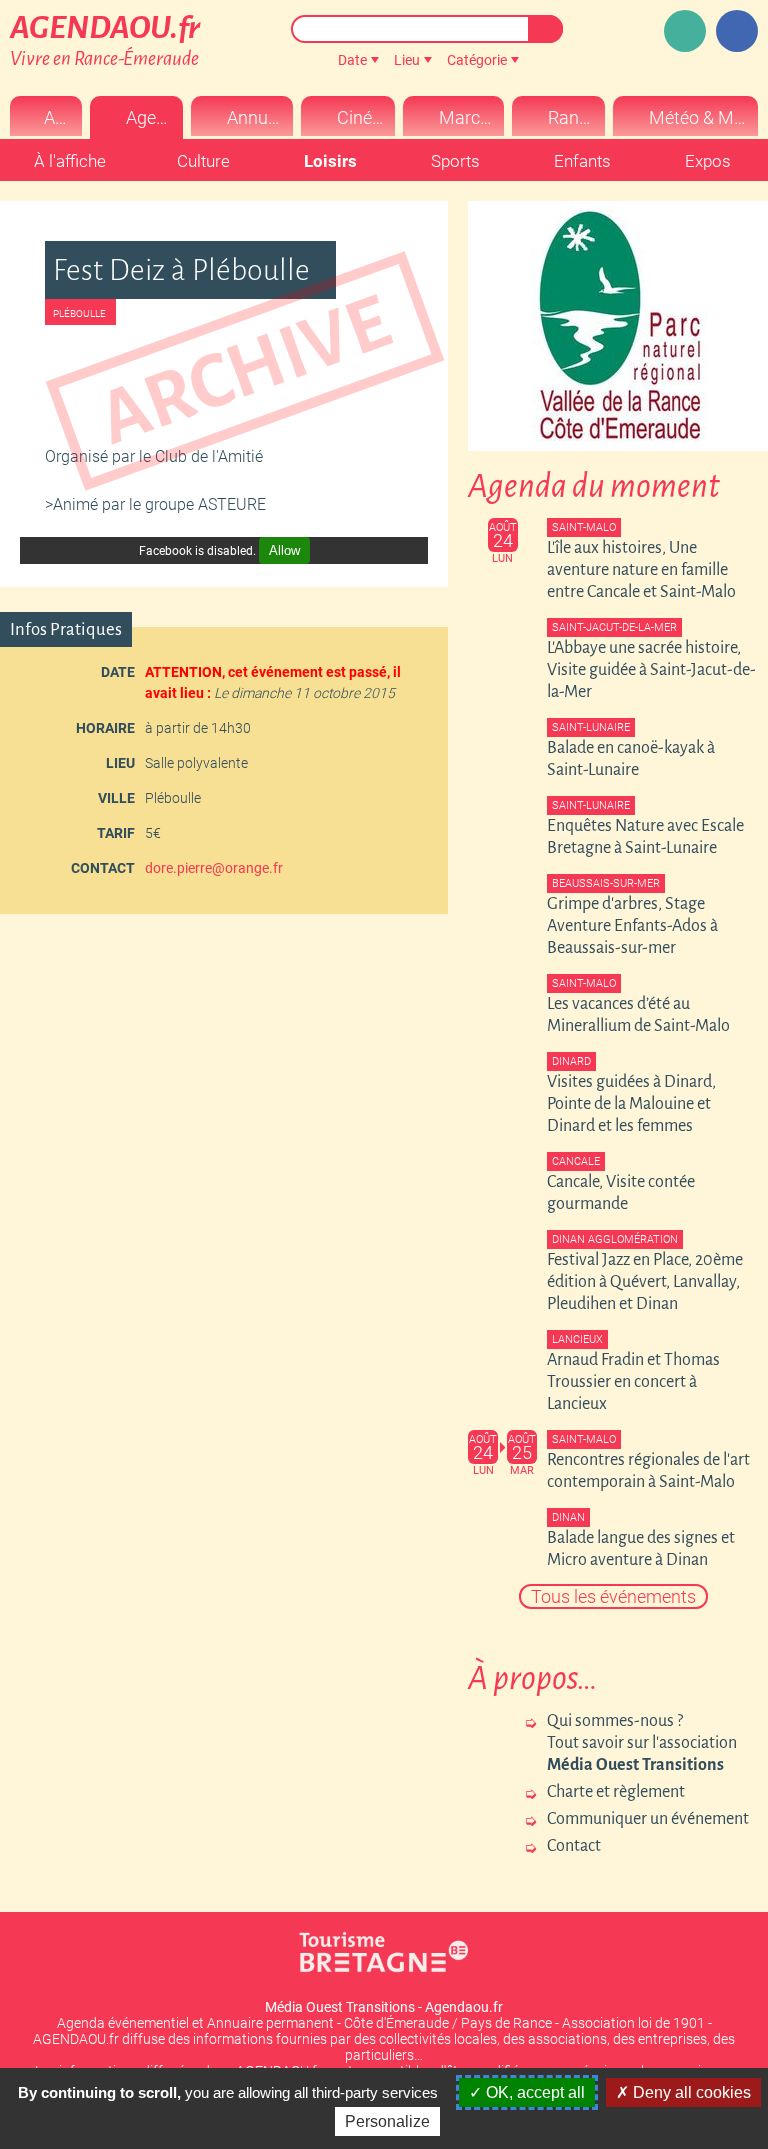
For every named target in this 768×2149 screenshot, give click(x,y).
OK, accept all (533, 2092)
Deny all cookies (690, 2092)
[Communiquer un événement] (685, 31)
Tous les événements (613, 1596)
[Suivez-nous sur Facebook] (737, 31)
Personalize (387, 2121)
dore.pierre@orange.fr (214, 868)
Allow (284, 550)
